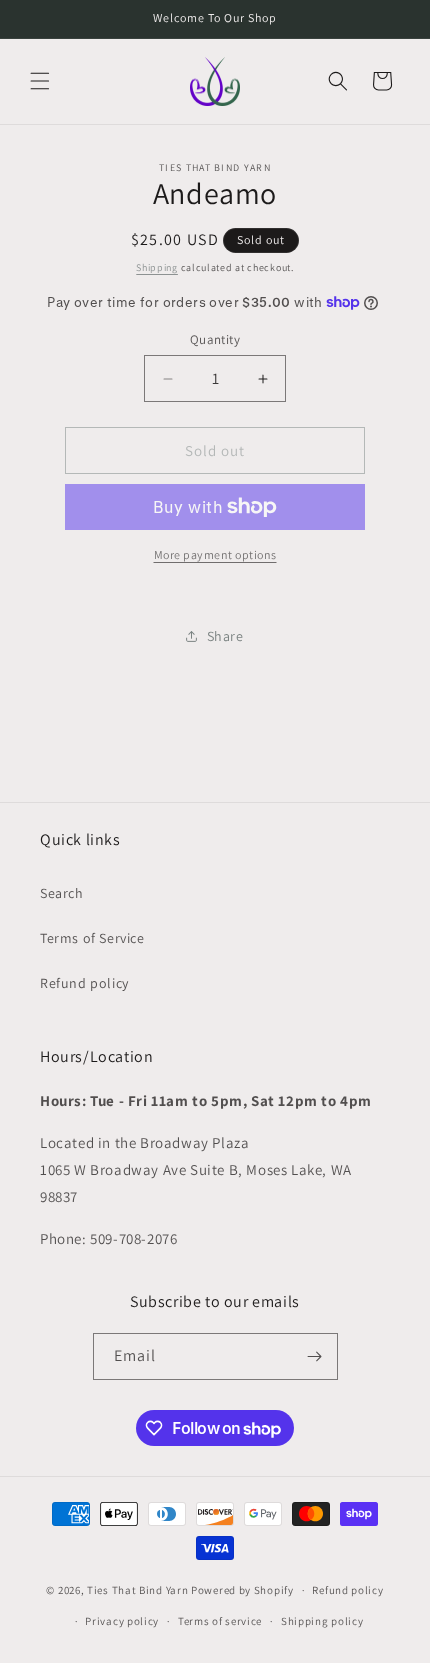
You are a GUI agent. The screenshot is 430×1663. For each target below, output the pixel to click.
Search (62, 893)
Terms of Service (92, 938)
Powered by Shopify (242, 1590)
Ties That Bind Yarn (137, 1590)
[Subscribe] (315, 1356)
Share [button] (225, 636)
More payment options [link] (215, 554)
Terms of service (220, 1621)
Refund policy (84, 983)
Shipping (157, 267)
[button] (40, 81)
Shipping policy (322, 1621)
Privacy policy (122, 1621)
